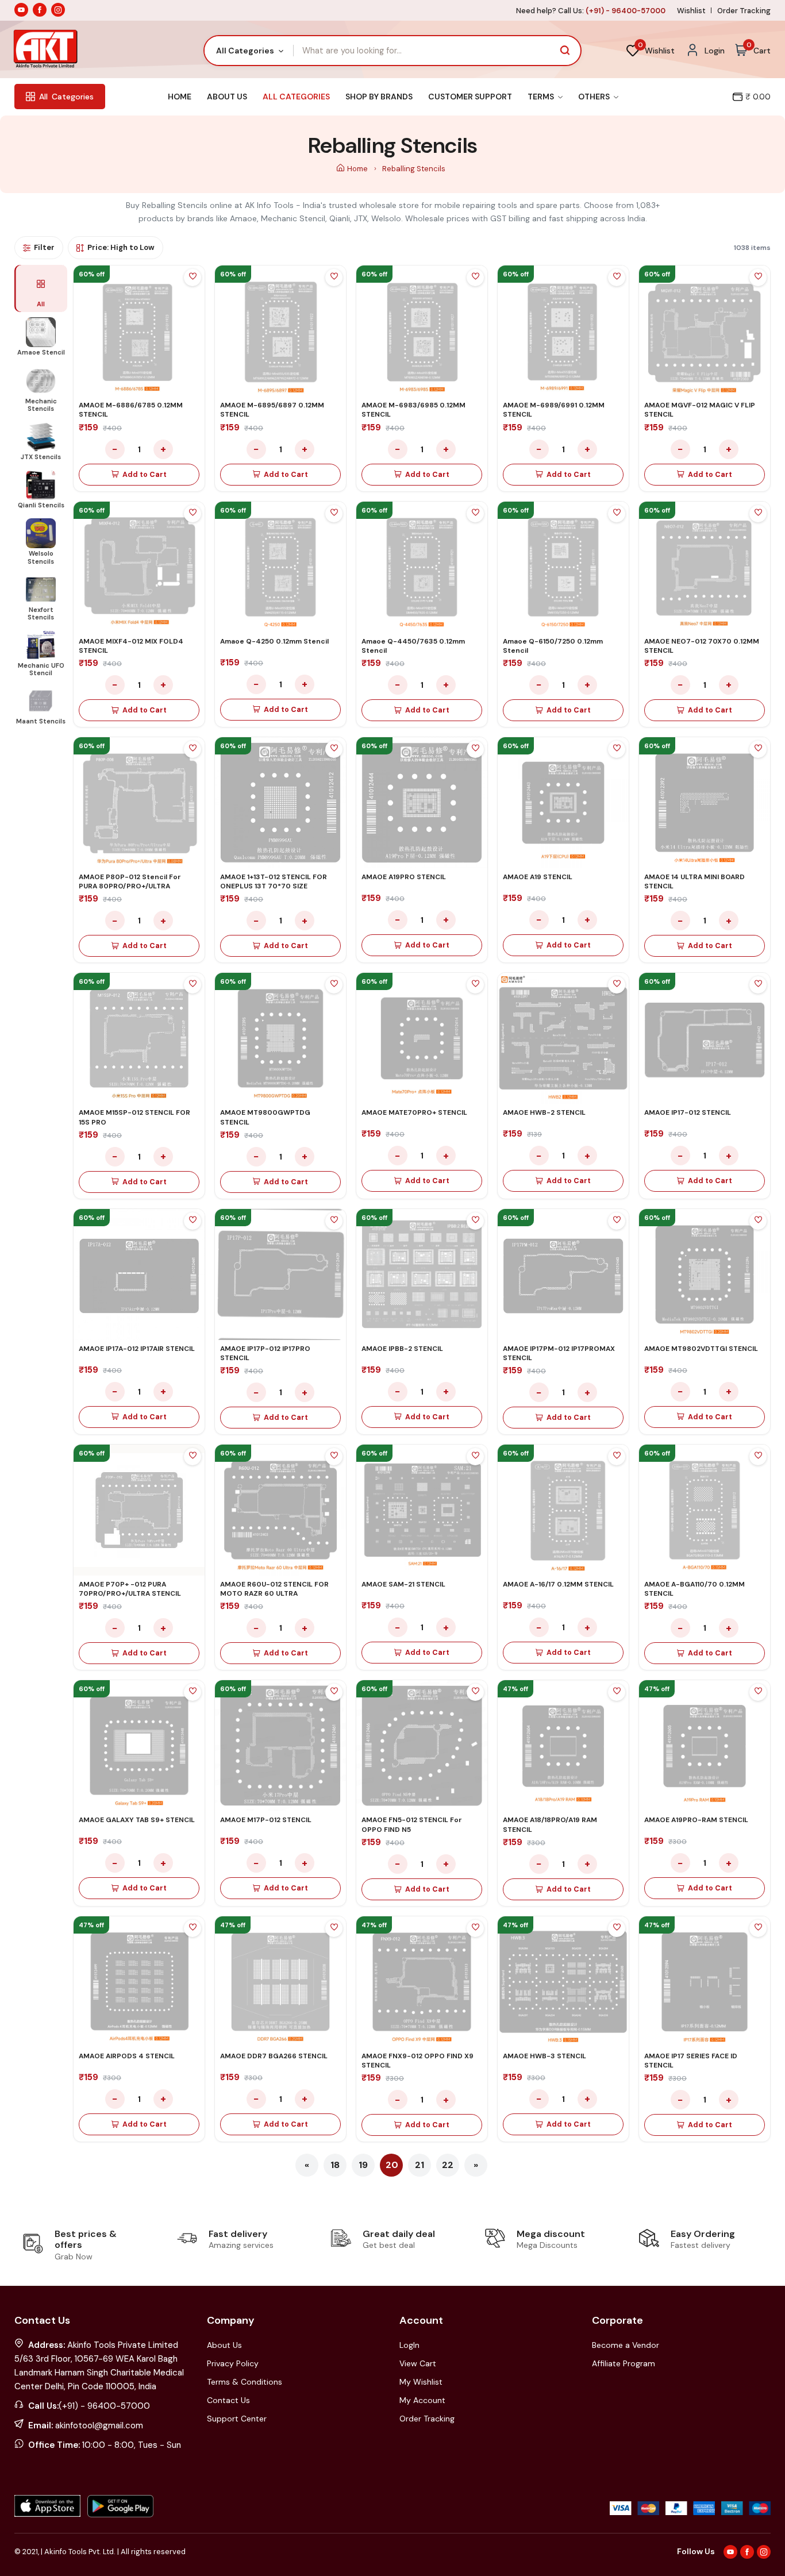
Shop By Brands (379, 97)
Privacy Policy (233, 2363)
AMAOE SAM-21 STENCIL (403, 1584)
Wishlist (691, 11)
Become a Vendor (626, 2345)
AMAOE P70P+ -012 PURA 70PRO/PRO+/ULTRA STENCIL (130, 1589)
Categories (66, 97)
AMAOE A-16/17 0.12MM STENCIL (558, 1584)
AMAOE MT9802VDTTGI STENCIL (701, 1349)
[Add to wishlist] (193, 278)
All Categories (296, 97)
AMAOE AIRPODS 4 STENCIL (127, 2056)
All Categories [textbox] (245, 51)
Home (180, 97)
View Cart (418, 2363)
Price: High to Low (121, 247)
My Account (422, 2400)
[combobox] (249, 51)
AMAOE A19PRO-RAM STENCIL (696, 1820)
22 (448, 2165)
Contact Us (228, 2400)
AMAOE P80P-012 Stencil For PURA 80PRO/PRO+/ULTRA (130, 881)
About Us (227, 97)
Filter (44, 247)
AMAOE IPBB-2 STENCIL (402, 1349)
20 (392, 2165)
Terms (542, 97)
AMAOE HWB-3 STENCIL (545, 2056)
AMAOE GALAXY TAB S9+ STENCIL (137, 1820)
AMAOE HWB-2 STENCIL (544, 1112)
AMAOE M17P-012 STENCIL (266, 1820)
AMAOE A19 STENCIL (538, 877)
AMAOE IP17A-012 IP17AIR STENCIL (137, 1349)
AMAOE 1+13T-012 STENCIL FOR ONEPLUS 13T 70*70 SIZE (274, 881)
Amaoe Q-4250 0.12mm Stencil (274, 641)
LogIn (409, 2345)
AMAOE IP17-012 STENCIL (688, 1112)
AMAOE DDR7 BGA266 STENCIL (274, 2056)
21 (420, 2165)
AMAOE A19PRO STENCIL (404, 877)
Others (595, 97)
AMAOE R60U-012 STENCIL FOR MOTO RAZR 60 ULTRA (274, 1589)
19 (363, 2165)
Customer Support (470, 97)
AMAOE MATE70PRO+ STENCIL (414, 1112)
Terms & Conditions (245, 2382)
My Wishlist (421, 2382)
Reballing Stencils (414, 169)
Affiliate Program (624, 2363)
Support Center (237, 2419)
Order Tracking (744, 11)
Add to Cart (145, 475)
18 (335, 2165)
